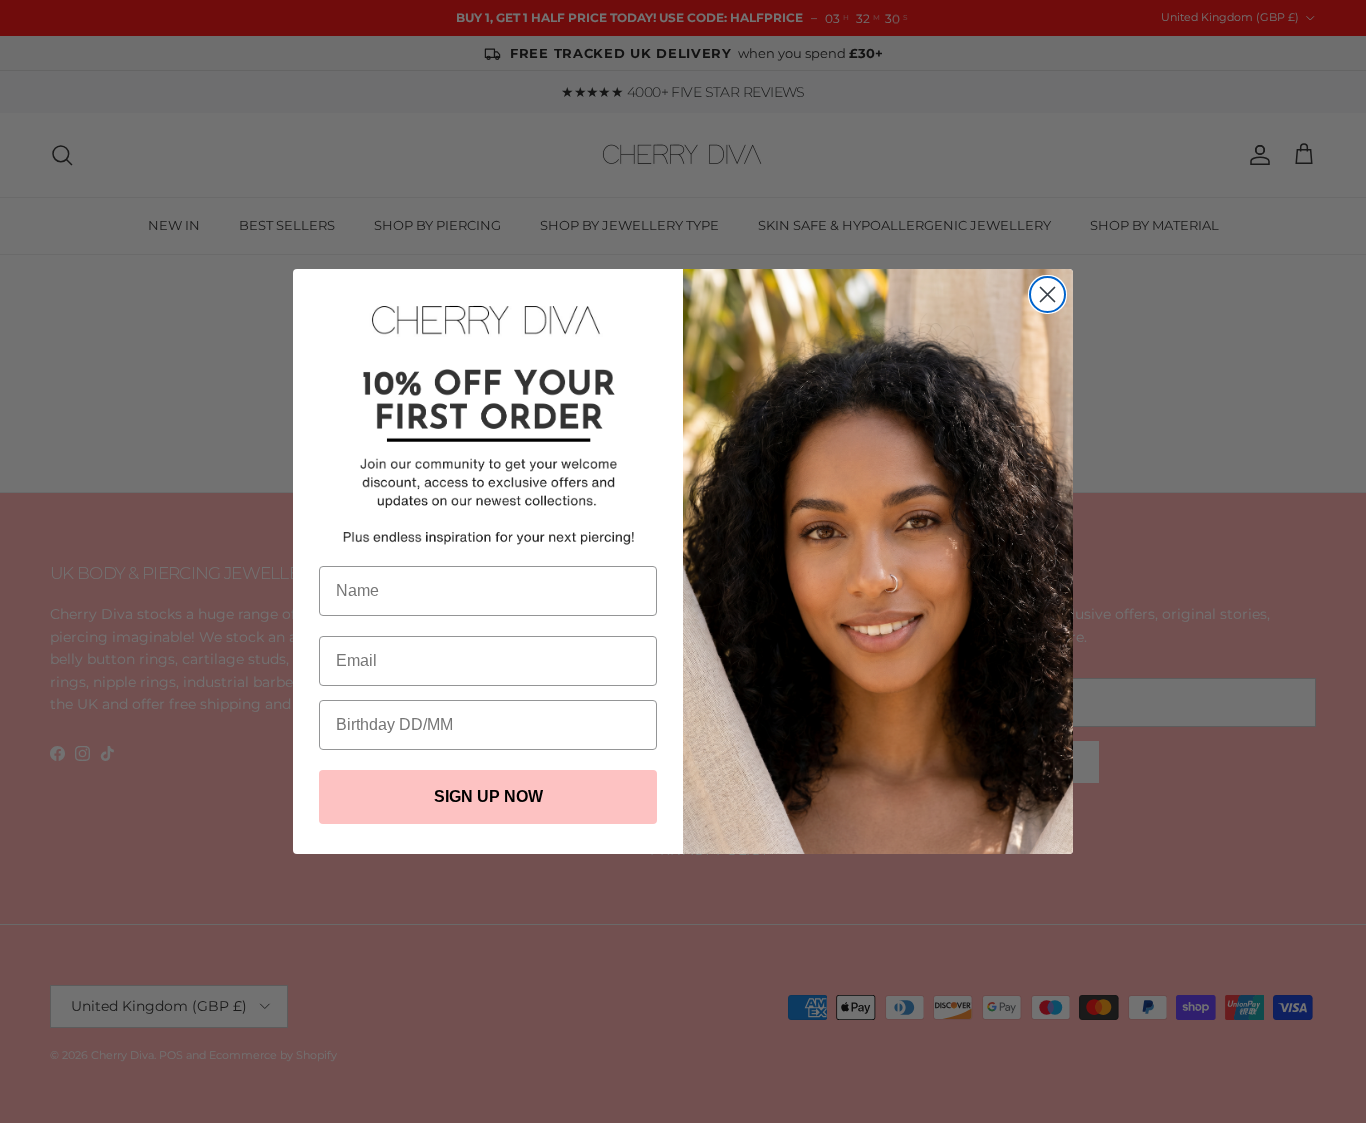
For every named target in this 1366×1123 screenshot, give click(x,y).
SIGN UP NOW (488, 796)
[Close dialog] (1047, 294)
